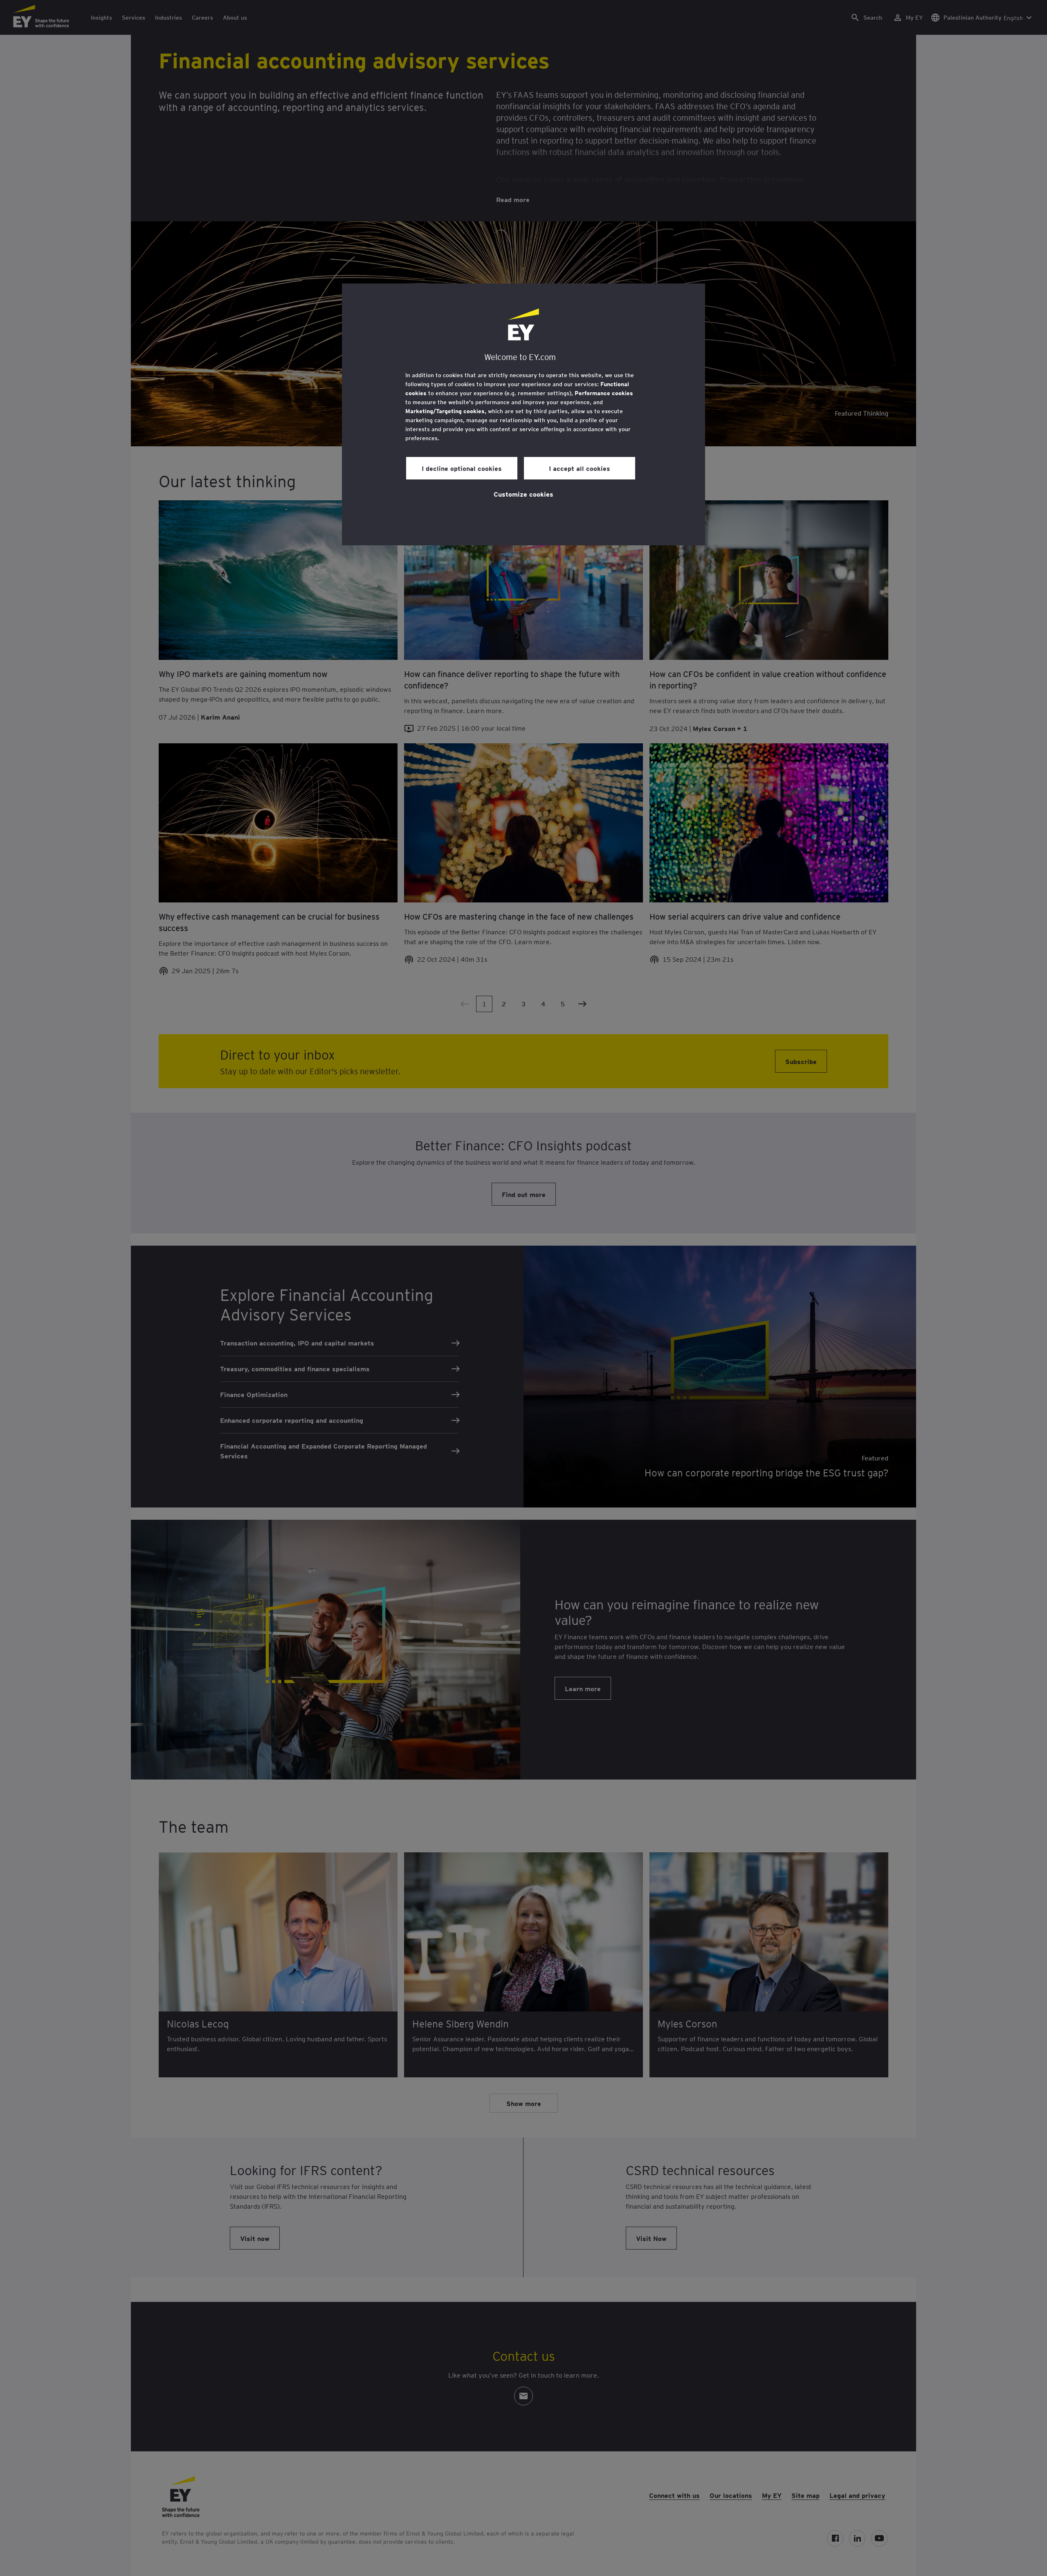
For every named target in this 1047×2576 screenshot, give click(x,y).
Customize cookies (523, 494)
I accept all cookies (580, 468)
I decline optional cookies (462, 468)
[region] (523, 414)
